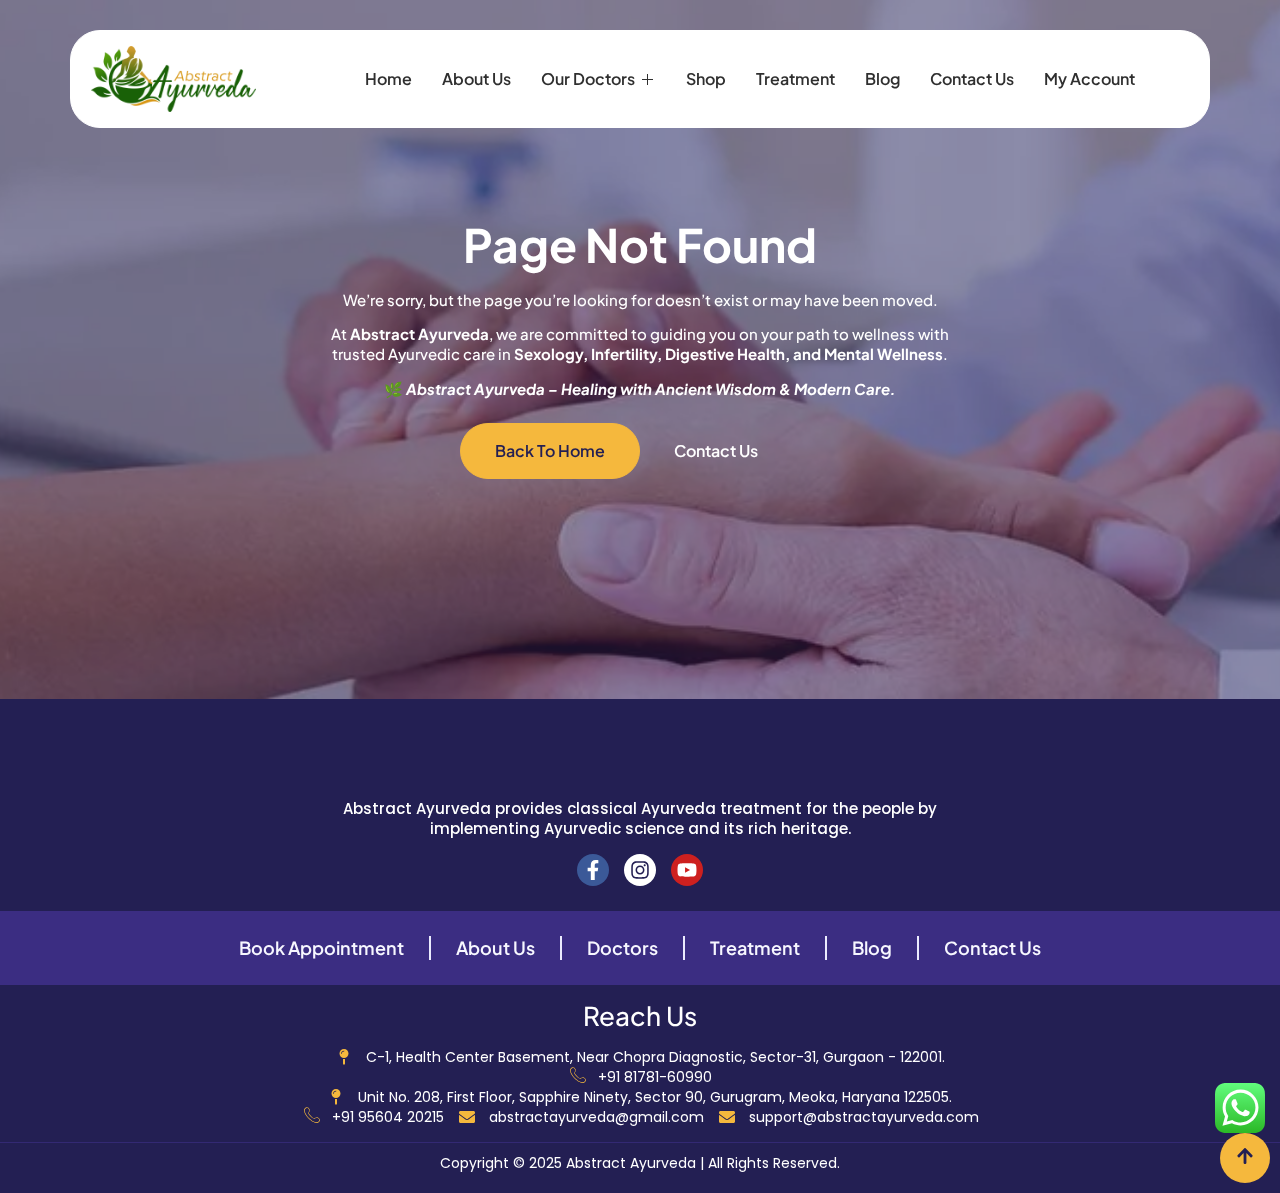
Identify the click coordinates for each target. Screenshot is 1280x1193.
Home (388, 78)
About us (476, 78)
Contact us (972, 78)
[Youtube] (687, 870)
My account (1089, 78)
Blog (882, 78)
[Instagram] (640, 870)
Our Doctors (588, 78)
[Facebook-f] (593, 870)
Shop (706, 78)
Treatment (795, 78)
